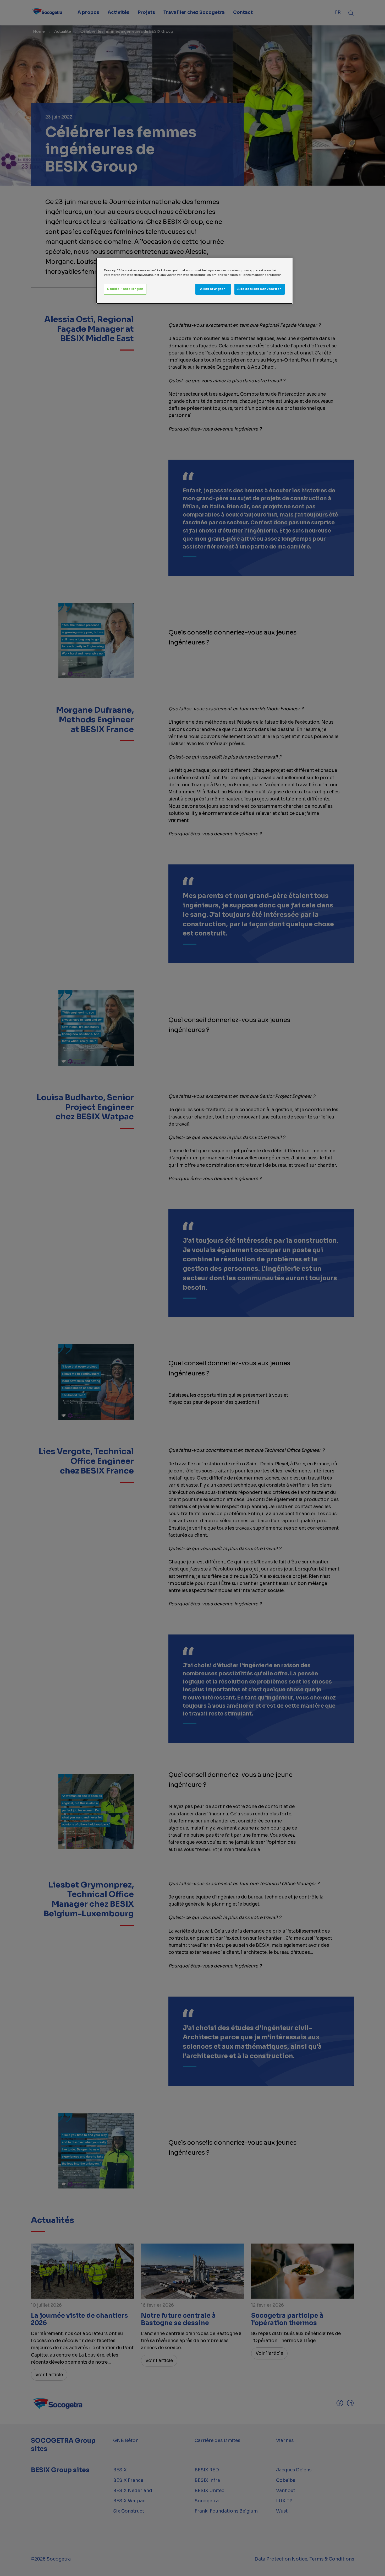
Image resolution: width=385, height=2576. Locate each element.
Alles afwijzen (213, 289)
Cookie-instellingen (125, 289)
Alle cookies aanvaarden (260, 289)
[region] (194, 281)
